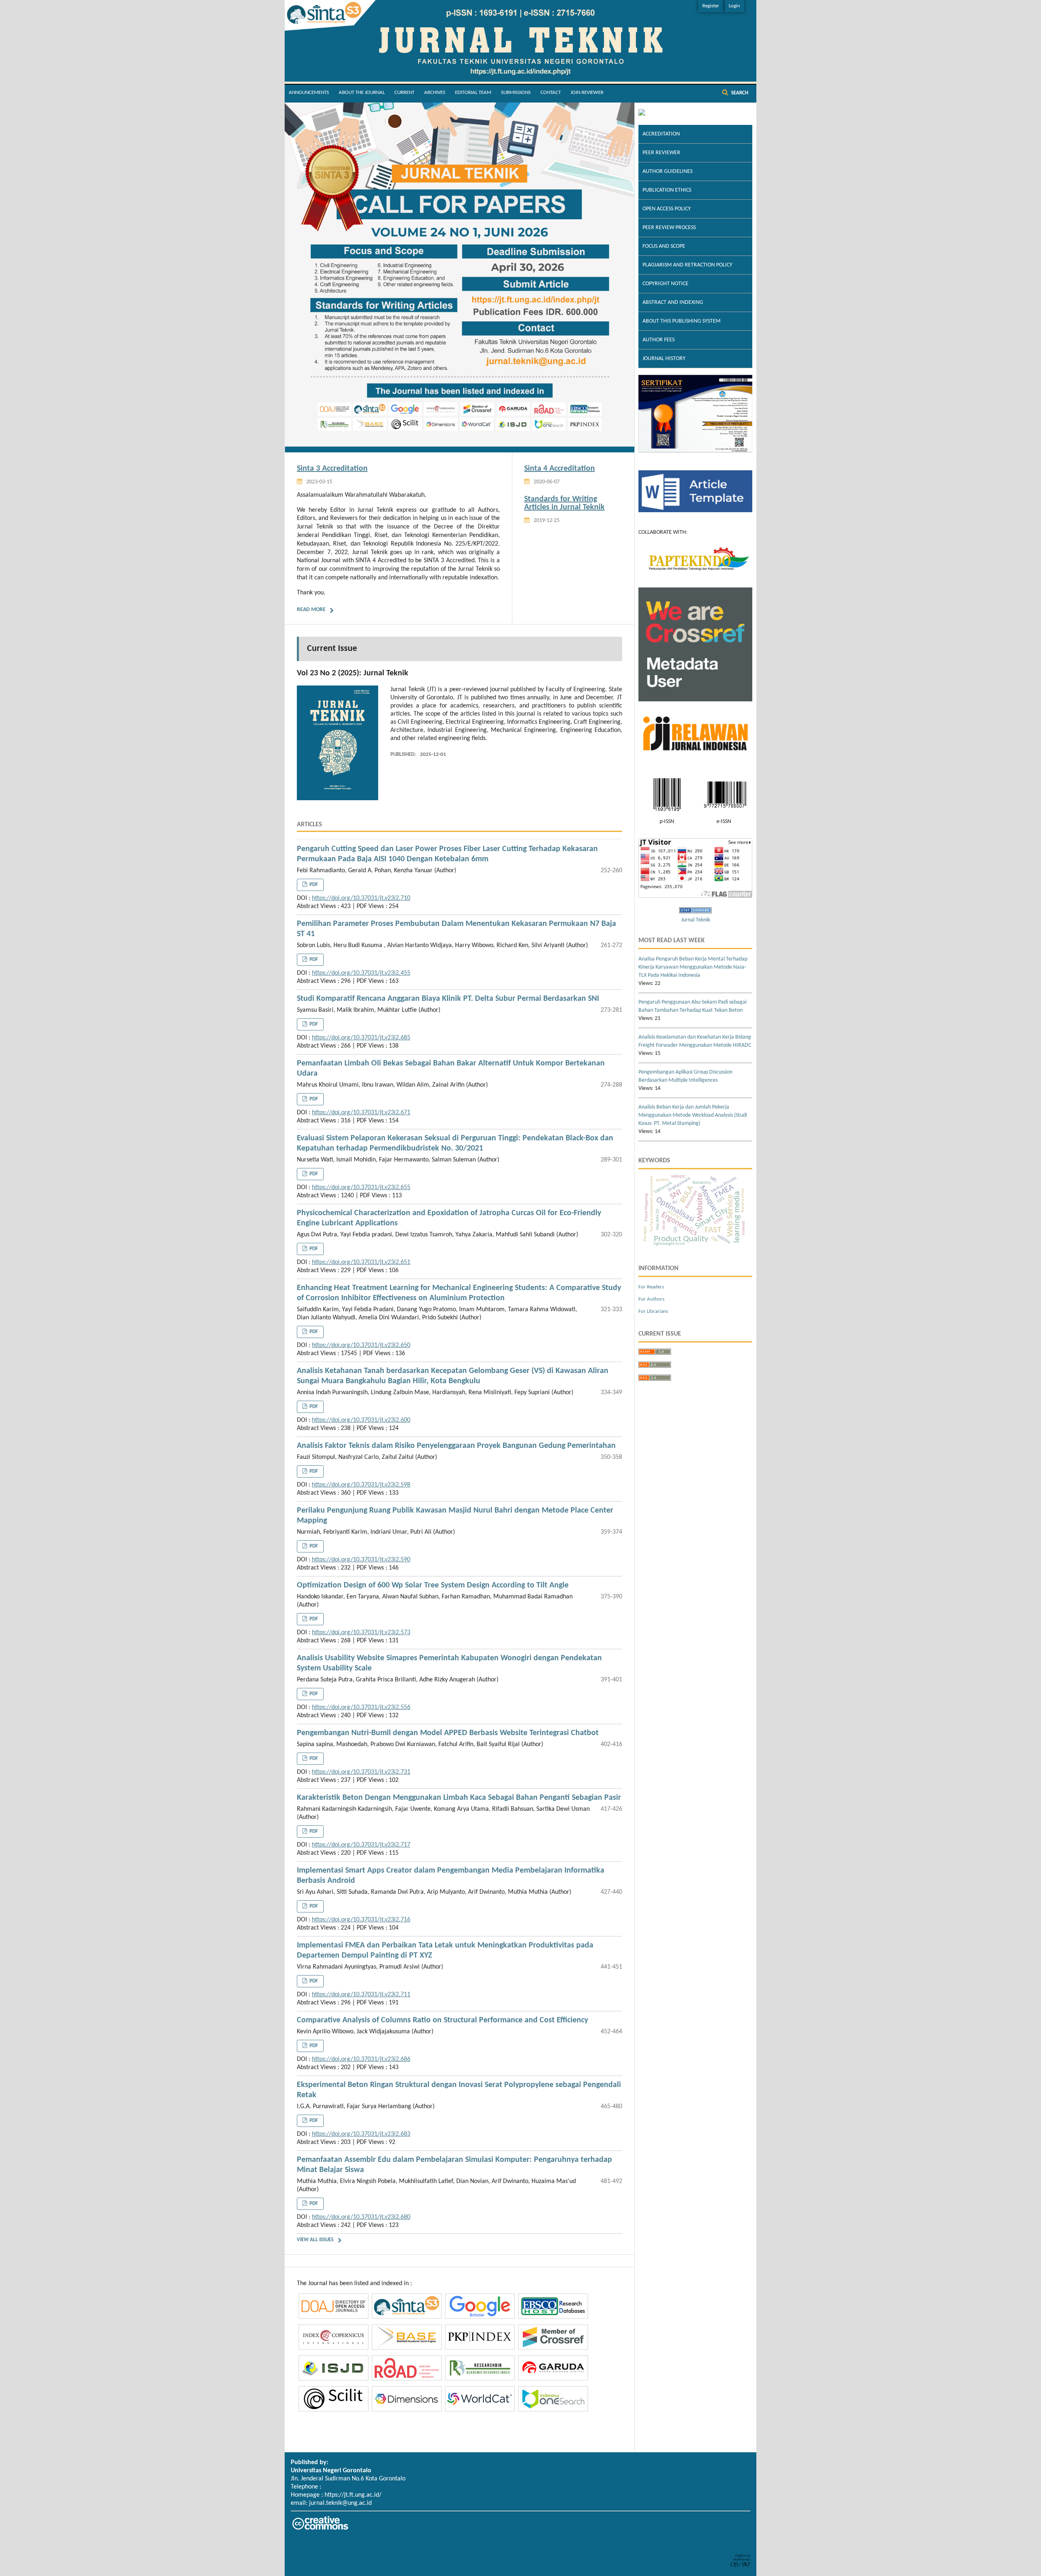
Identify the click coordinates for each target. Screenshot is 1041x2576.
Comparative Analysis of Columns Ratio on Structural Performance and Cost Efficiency (442, 2020)
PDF (313, 885)
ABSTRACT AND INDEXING (673, 302)
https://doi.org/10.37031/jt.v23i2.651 (361, 1262)
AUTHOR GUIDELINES (668, 171)
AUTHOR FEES (659, 340)
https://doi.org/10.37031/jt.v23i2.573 (361, 1633)
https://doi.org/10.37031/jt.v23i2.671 (361, 1113)
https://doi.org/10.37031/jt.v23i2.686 (361, 2059)
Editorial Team (473, 93)
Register (711, 6)
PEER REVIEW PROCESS (669, 228)
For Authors (651, 1299)
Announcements (309, 93)
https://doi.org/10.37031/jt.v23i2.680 (361, 2217)
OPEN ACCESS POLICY (667, 209)
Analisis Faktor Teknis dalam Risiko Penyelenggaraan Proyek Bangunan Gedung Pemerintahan (456, 1446)
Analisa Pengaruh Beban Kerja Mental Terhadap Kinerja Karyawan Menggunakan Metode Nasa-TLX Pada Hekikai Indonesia (693, 967)
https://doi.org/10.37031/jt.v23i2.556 (361, 1707)
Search (739, 93)
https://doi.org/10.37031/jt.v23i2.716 (361, 1920)
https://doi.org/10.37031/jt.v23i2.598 (361, 1485)
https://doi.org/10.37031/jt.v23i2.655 (361, 1188)
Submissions (516, 93)
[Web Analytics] (695, 912)
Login (734, 6)
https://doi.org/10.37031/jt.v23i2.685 (361, 1038)
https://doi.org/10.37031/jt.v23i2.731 (361, 1772)
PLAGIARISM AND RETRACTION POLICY (687, 265)
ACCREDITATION (661, 134)
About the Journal (362, 93)
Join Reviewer (587, 93)
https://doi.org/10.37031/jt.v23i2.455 (361, 973)
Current (404, 93)
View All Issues (315, 2240)
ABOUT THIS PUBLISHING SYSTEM (682, 321)
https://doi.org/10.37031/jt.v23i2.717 (361, 1845)
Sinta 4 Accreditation (560, 469)
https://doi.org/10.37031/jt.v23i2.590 (361, 1560)
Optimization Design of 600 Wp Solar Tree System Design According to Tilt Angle (433, 1585)
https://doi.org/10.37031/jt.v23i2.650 (361, 1345)
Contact (551, 93)
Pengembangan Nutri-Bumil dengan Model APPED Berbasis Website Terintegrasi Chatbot (448, 1733)
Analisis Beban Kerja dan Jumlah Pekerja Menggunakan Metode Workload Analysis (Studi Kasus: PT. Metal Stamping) (693, 1115)
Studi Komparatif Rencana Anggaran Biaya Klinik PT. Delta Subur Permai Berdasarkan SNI (448, 999)
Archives (435, 93)
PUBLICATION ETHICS (667, 190)
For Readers (651, 1287)
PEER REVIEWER (661, 153)
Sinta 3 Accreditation (332, 469)
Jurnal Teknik (696, 920)
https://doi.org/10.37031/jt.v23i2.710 (361, 898)
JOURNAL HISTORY (664, 359)
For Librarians (653, 1311)
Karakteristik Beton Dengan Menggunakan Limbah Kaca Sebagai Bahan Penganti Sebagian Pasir (459, 1798)
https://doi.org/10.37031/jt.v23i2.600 (361, 1420)
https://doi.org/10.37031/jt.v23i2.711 (361, 1995)
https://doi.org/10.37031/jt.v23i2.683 (361, 2134)
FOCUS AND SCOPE (664, 246)
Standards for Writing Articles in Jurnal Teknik (564, 503)
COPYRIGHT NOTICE (665, 284)
